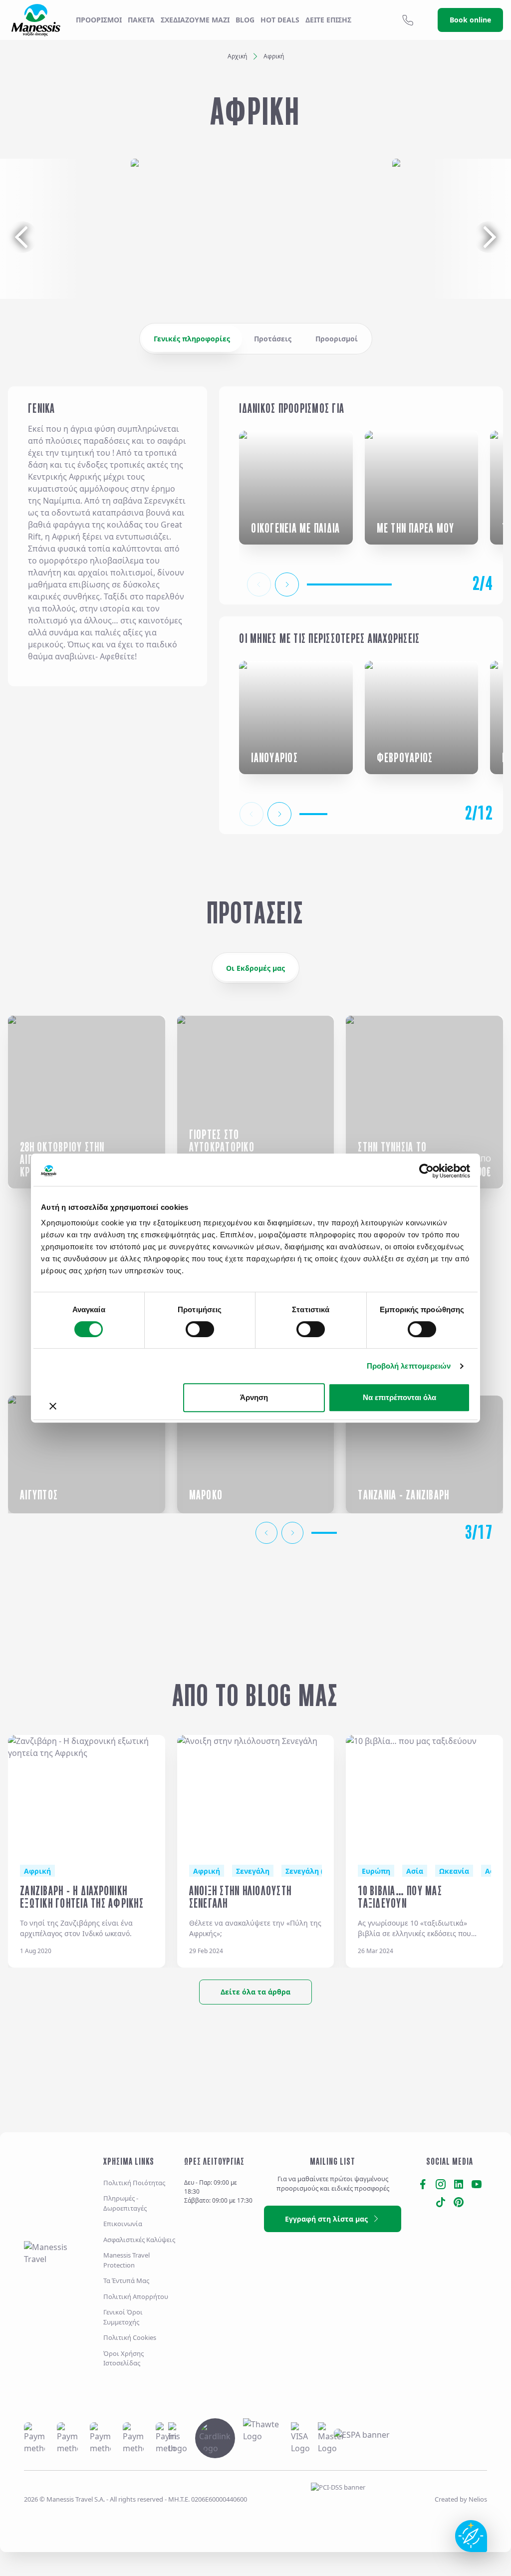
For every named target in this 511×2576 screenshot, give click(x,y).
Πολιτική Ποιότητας (134, 2183)
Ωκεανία (454, 1871)
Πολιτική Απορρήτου (136, 2296)
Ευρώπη (376, 1871)
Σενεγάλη (253, 1871)
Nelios (478, 2499)
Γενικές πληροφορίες (192, 339)
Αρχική (237, 56)
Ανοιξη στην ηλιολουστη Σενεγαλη (241, 1897)
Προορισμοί (99, 20)
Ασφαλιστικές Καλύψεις (139, 2240)
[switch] (200, 1329)
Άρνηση (254, 1397)
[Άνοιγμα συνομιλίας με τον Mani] (471, 2536)
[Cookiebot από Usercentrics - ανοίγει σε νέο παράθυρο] (426, 1171)
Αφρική (37, 1871)
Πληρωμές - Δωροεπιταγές (125, 2203)
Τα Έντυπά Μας (126, 2281)
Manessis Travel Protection (127, 2260)
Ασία (415, 1871)
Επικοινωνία (123, 2224)
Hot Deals (280, 20)
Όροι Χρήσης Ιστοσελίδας (124, 2358)
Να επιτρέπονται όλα (399, 1397)
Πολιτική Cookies (130, 2337)
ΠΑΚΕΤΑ (141, 20)
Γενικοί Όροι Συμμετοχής (123, 2317)
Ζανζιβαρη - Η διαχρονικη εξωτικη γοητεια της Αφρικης (82, 1897)
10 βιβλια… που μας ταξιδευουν (400, 1897)
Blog (245, 20)
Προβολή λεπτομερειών (409, 1366)
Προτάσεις (273, 339)
